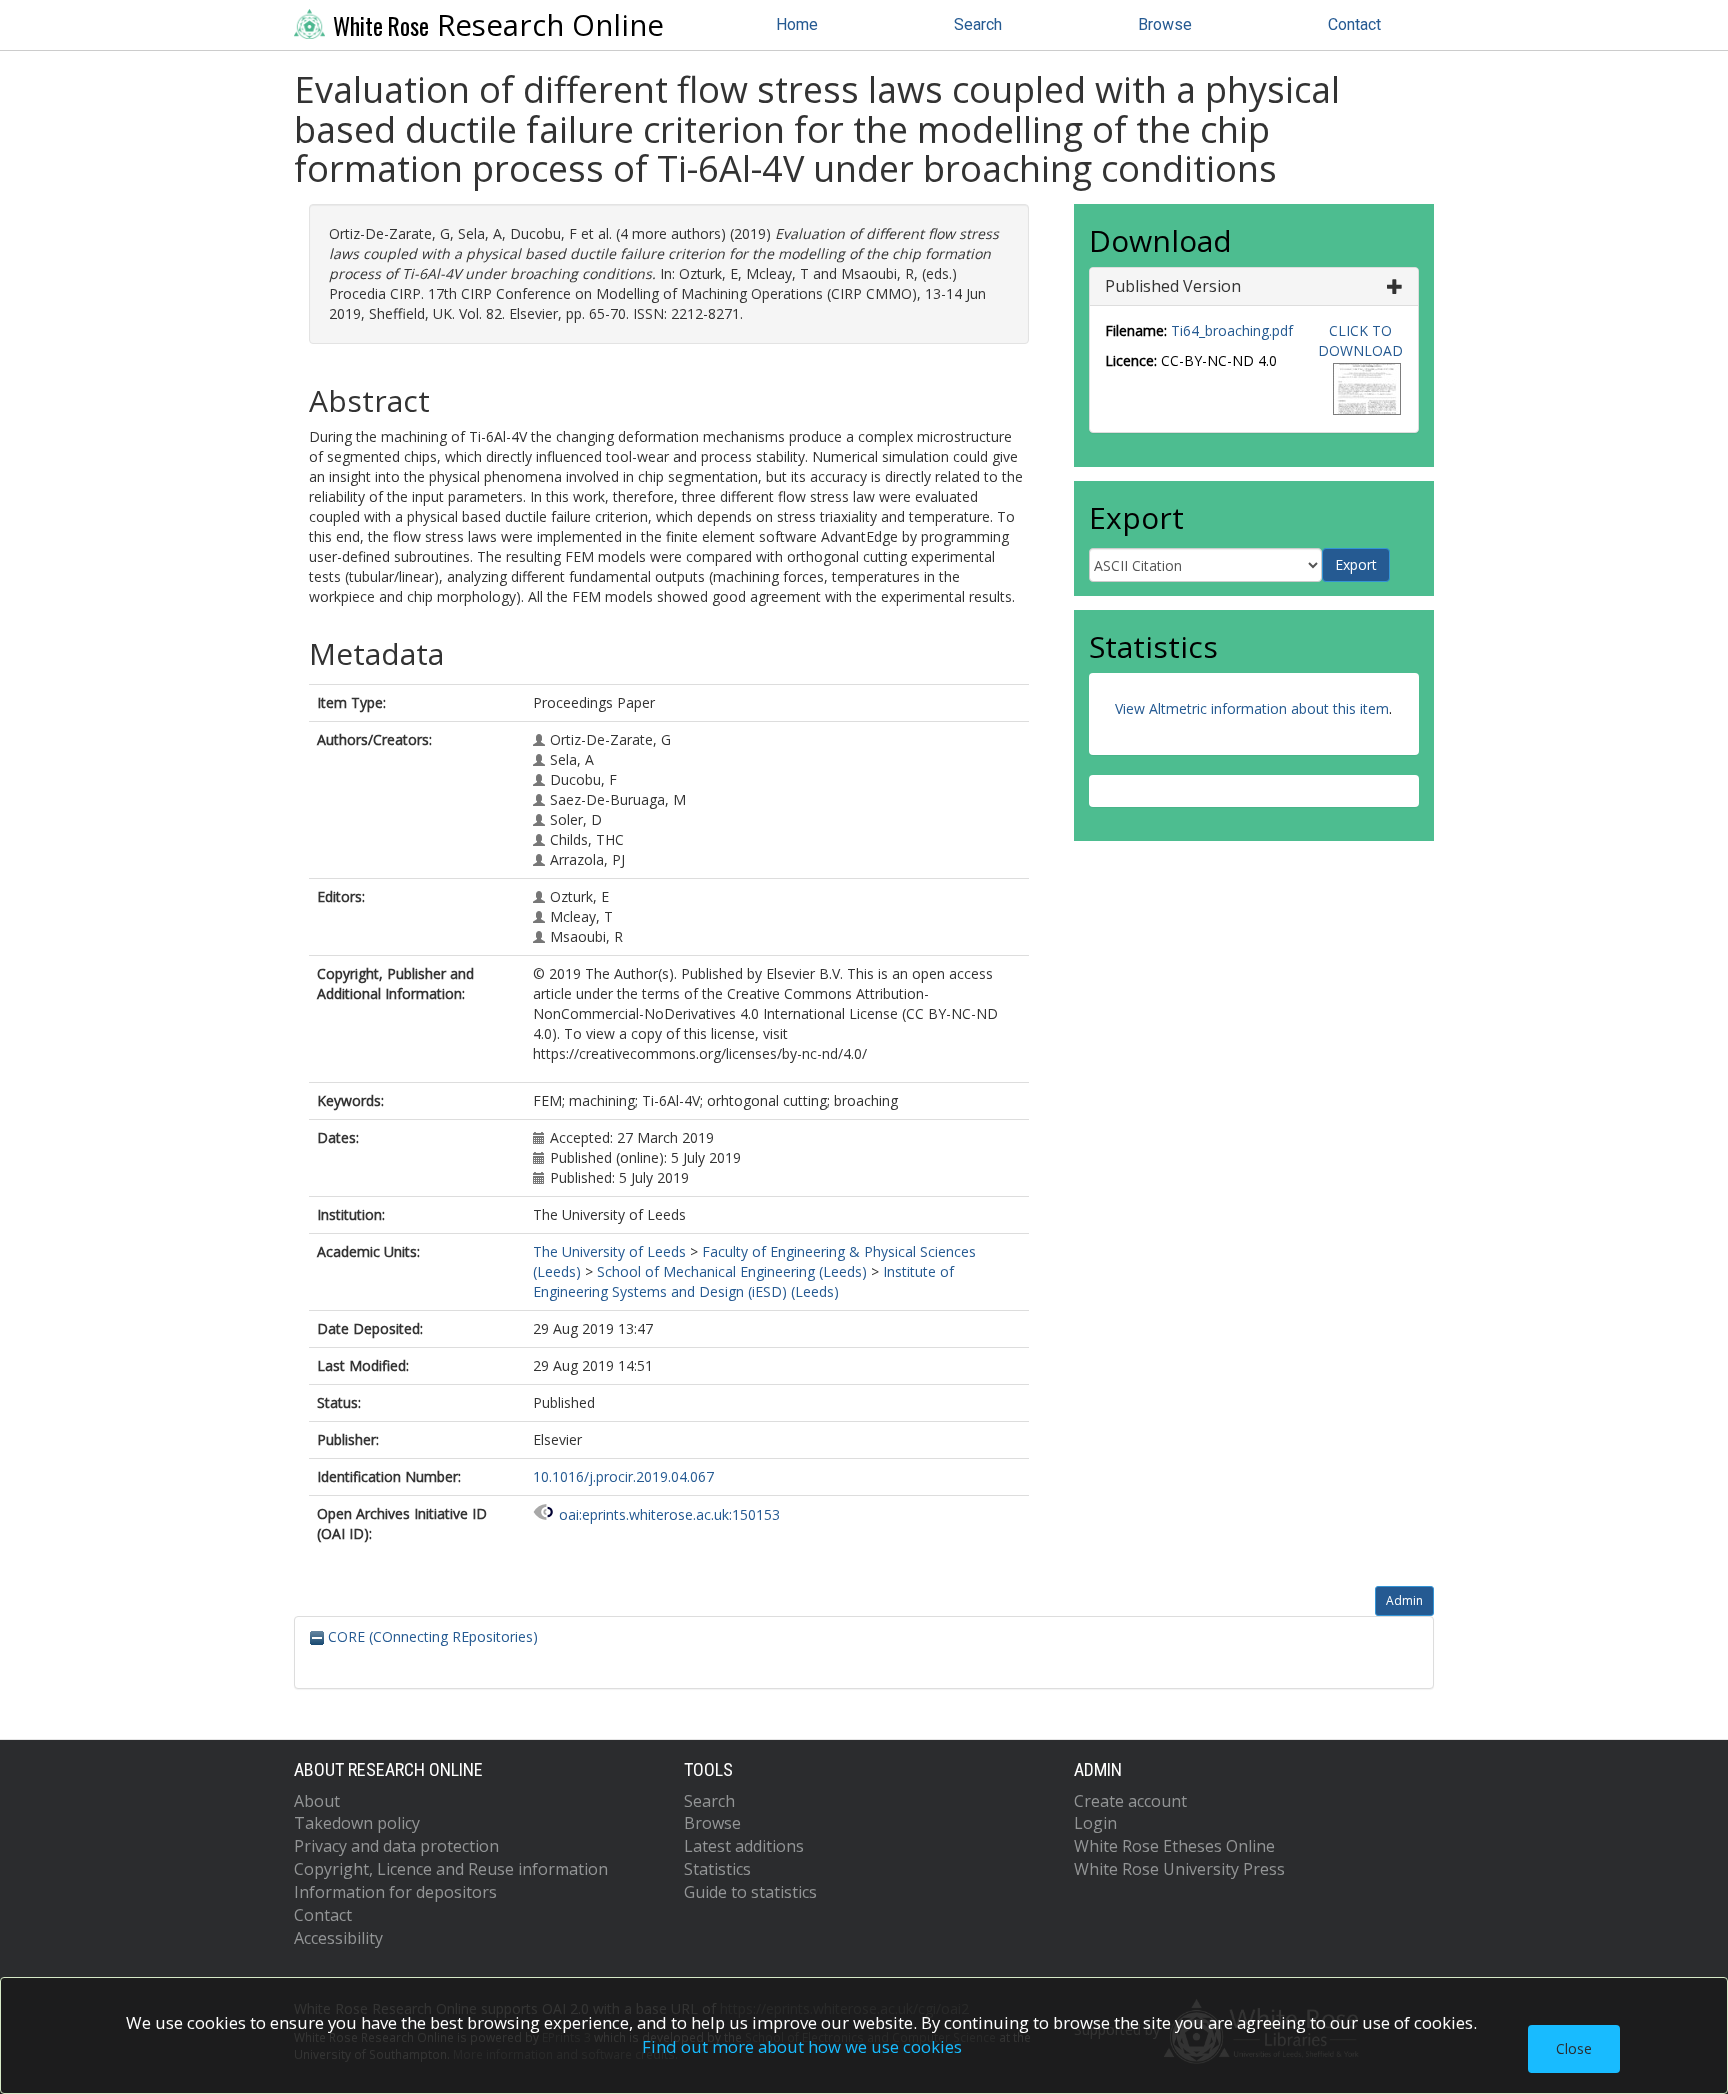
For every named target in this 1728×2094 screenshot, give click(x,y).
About (317, 1801)
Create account (1130, 1801)
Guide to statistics (750, 1892)
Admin (1404, 1600)
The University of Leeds (609, 1251)
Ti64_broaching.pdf (1232, 330)
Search (978, 24)
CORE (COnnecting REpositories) (431, 1636)
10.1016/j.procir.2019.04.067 (623, 1476)
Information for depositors (395, 1892)
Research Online (498, 25)
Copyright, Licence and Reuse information (451, 1869)
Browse (1165, 24)
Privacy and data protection (396, 1846)
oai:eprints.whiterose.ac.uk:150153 (669, 1514)
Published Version (1173, 286)
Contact (1354, 24)
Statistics (717, 1869)
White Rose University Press (1179, 1869)
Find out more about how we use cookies (802, 2046)
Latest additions (744, 1846)
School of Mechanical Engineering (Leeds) (732, 1271)
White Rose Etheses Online (1174, 1846)
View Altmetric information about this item (1252, 708)
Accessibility (338, 1938)
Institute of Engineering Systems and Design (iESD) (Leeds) (743, 1281)
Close (1574, 2048)
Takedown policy (357, 1823)
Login (1095, 1823)
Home (797, 24)
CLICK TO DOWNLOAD (1360, 340)
